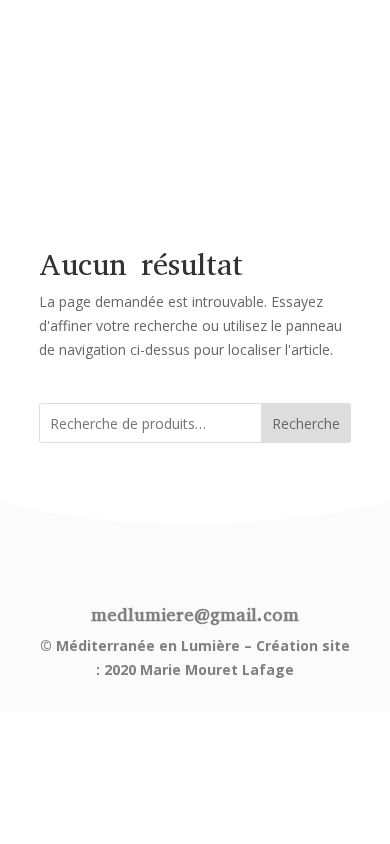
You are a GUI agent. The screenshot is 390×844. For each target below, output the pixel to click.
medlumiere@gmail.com (195, 615)
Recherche (306, 423)
